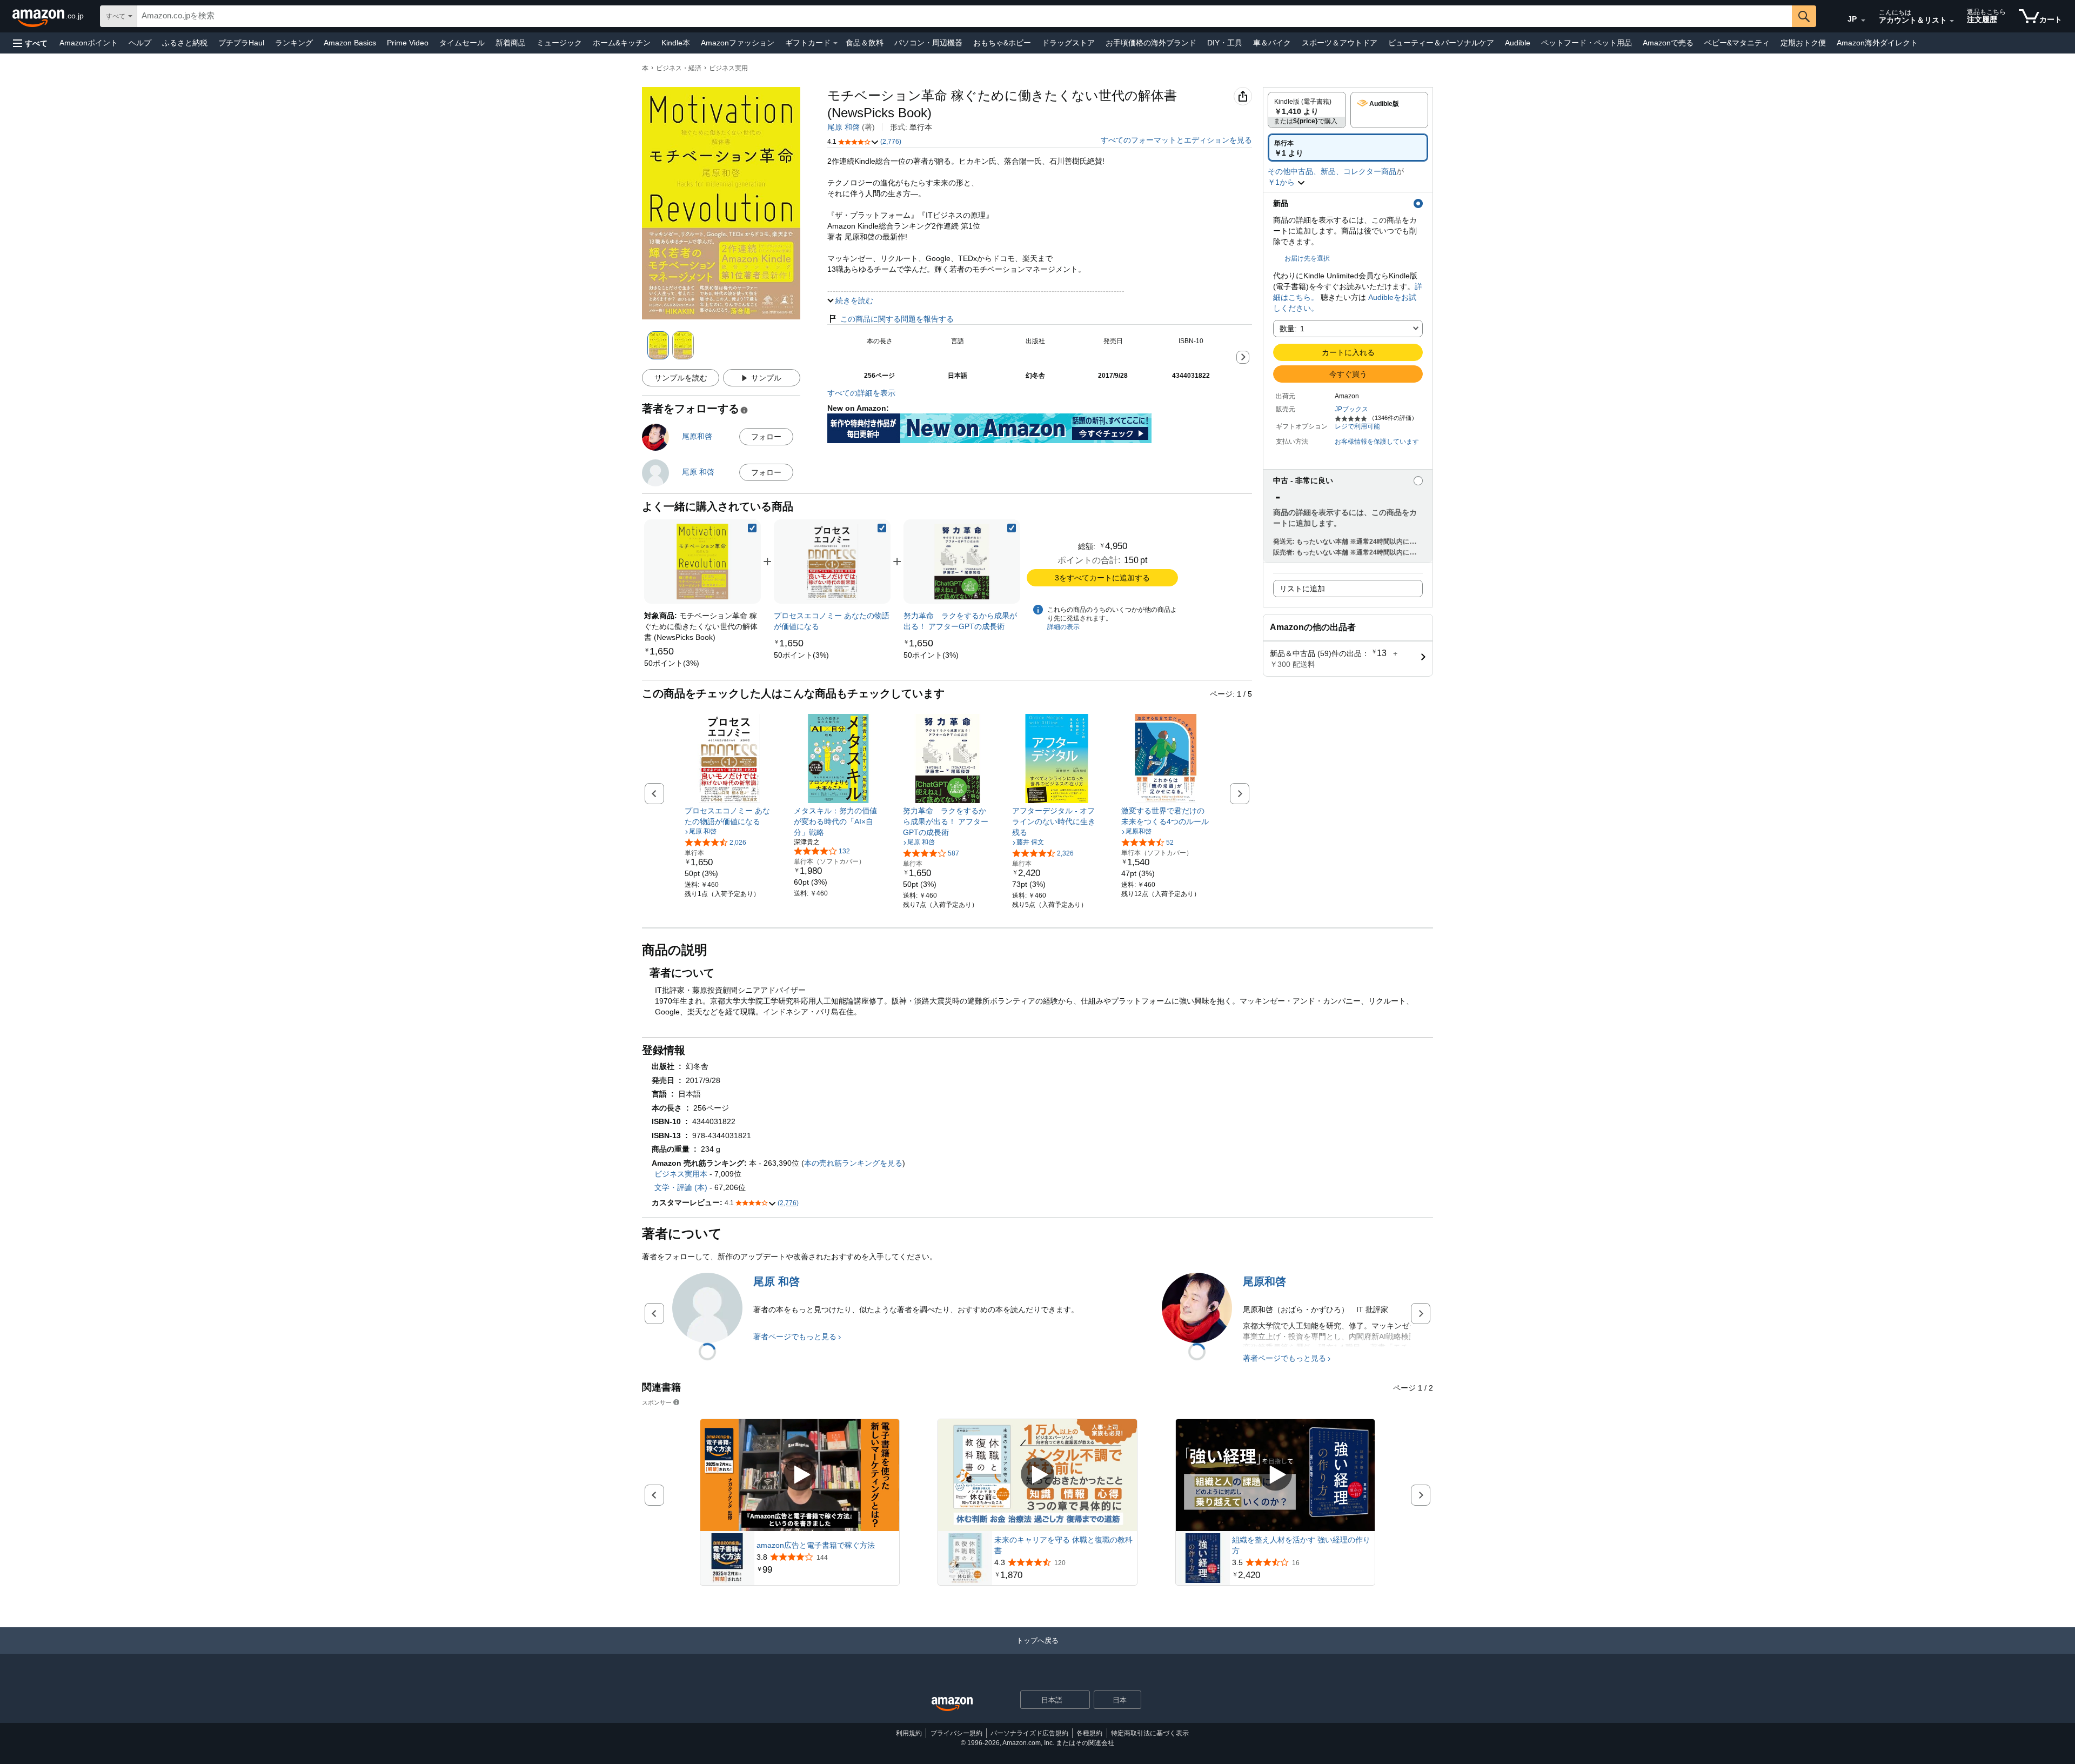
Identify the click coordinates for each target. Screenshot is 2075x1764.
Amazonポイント (89, 43)
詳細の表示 (1063, 627)
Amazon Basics (350, 43)
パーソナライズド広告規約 (1029, 1733)
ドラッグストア (1068, 43)
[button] (30, 43)
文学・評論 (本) (681, 1187)
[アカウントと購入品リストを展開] (1952, 21)
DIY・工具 (1225, 43)
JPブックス (1351, 409)
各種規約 (1089, 1733)
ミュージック (559, 43)
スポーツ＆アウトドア (1340, 43)
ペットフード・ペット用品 (1587, 43)
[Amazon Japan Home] (952, 1704)
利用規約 (909, 1733)
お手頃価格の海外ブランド (1151, 43)
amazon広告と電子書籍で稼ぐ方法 (816, 1545)
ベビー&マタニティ (1737, 43)
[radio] (1307, 110)
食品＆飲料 (865, 43)
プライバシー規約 (956, 1733)
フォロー (766, 437)
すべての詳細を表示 (861, 393)
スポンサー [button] (657, 1402)
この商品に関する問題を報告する (897, 319)
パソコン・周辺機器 (928, 43)
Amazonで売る (1668, 43)
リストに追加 (1302, 589)
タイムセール (462, 43)
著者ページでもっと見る (795, 1337)
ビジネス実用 (728, 68)
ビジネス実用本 (681, 1174)
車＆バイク (1272, 43)
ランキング (294, 43)
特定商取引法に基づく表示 (1150, 1733)
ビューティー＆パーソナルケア (1441, 43)
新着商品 (511, 43)
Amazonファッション (738, 43)
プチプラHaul (241, 43)
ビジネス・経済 (679, 68)
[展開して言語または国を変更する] (1863, 21)
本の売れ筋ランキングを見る (853, 1163)
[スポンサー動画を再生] (800, 1475)
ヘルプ (140, 43)
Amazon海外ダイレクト (1877, 43)
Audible (1518, 43)
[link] (672, 663)
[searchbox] (965, 16)
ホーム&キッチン (622, 43)
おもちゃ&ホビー (1002, 43)
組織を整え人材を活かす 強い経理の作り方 (1301, 1545)
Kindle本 (676, 43)
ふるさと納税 (185, 43)
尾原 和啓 (844, 127)
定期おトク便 (1803, 43)
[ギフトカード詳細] (835, 43)
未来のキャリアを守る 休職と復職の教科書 (1063, 1545)
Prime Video (408, 43)
